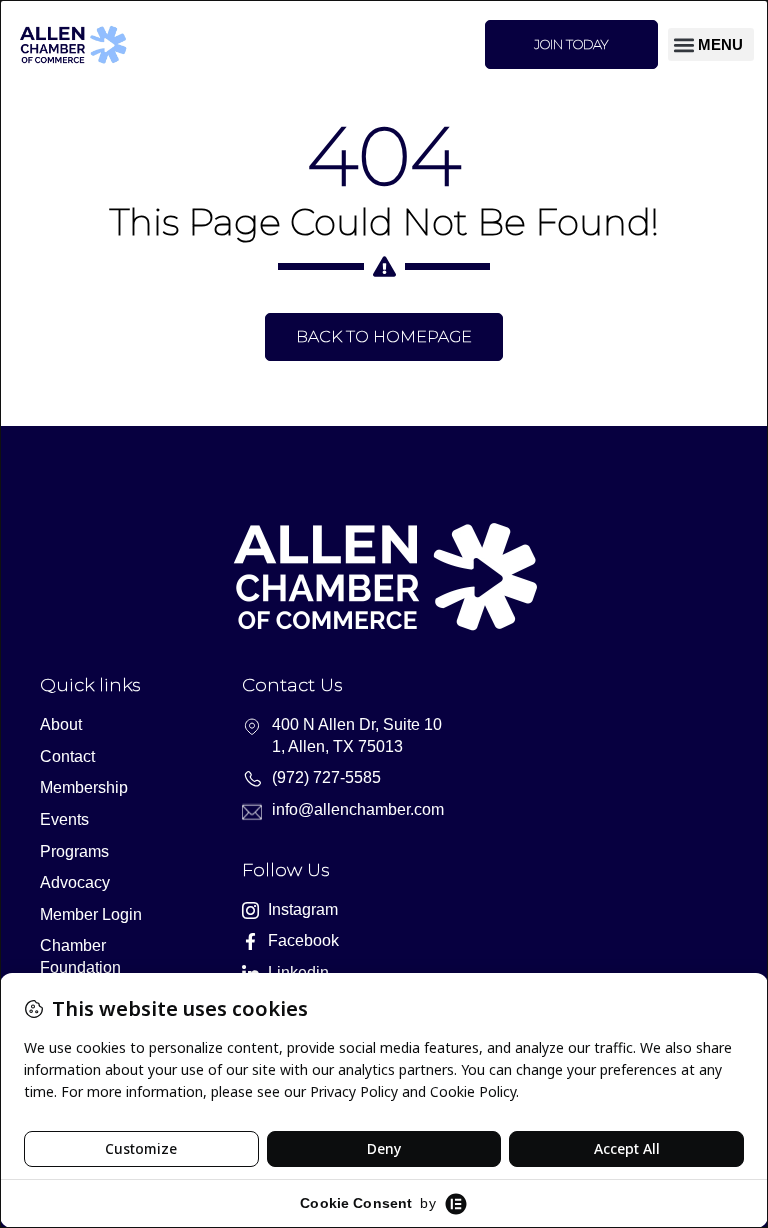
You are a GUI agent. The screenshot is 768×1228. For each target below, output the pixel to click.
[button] (711, 44)
